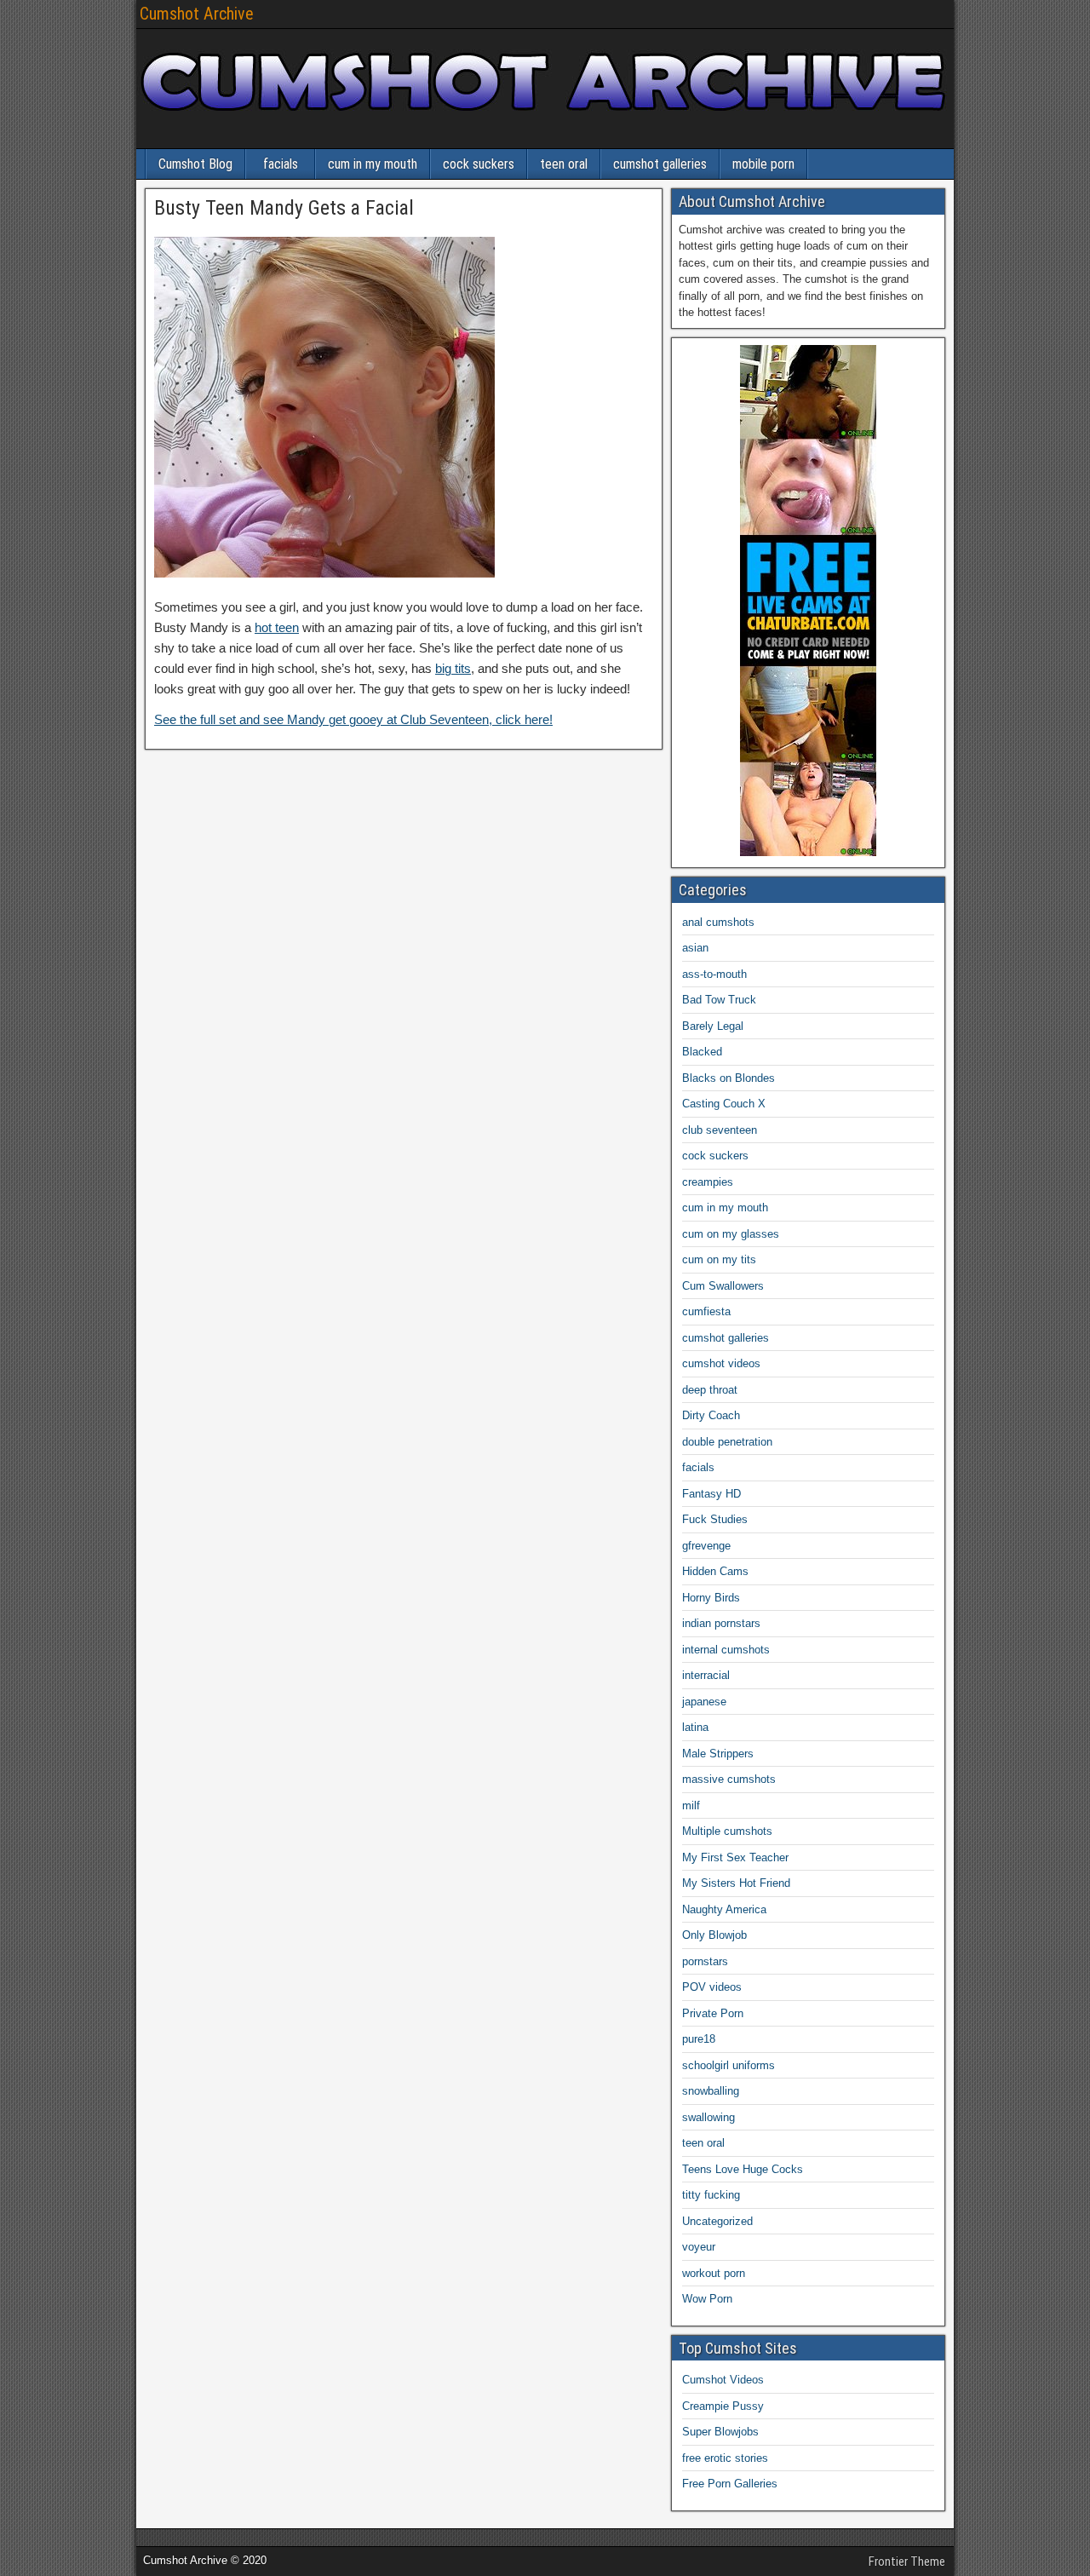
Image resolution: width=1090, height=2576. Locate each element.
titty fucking (711, 2195)
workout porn (714, 2273)
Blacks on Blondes (729, 1078)
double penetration (727, 1442)
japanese (704, 1702)
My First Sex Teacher (735, 1857)
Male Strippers (718, 1754)
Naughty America (724, 1909)
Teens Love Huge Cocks (743, 2169)
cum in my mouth (373, 164)
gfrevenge (706, 1546)
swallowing (708, 2117)
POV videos (712, 1987)
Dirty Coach (711, 1415)
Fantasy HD (711, 1494)
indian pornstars (721, 1623)
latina (695, 1727)
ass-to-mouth (714, 974)
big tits (453, 668)
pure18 (699, 2039)
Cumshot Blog (195, 164)
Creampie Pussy (723, 2406)
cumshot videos (721, 1363)
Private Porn (713, 2013)
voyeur (699, 2247)
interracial (706, 1675)
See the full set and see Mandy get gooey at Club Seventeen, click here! (353, 719)
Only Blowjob (714, 1935)
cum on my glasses (731, 1234)
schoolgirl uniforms (729, 2065)
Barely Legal (713, 1026)
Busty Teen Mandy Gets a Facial (284, 208)
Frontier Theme (907, 2562)
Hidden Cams (715, 1571)
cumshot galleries (660, 164)
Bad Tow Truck (719, 1000)
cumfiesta (706, 1311)
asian (695, 948)
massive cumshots (729, 1779)
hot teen (277, 627)
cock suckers (479, 164)
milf (691, 1805)
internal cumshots (726, 1650)
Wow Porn (707, 2299)
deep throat (710, 1390)
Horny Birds (711, 1598)
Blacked (702, 1052)
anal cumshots (718, 922)
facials (281, 164)
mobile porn (763, 164)
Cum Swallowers (723, 1286)
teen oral (564, 164)
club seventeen (720, 1130)
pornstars (705, 1961)
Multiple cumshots (727, 1831)
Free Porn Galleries (730, 2484)
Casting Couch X (724, 1104)
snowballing (711, 2091)
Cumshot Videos (723, 2380)
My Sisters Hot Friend (736, 1883)
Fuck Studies (715, 1519)
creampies (708, 1182)
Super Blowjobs (720, 2432)
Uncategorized (717, 2221)
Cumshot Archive (197, 14)
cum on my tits (719, 1259)
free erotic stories (725, 2458)
